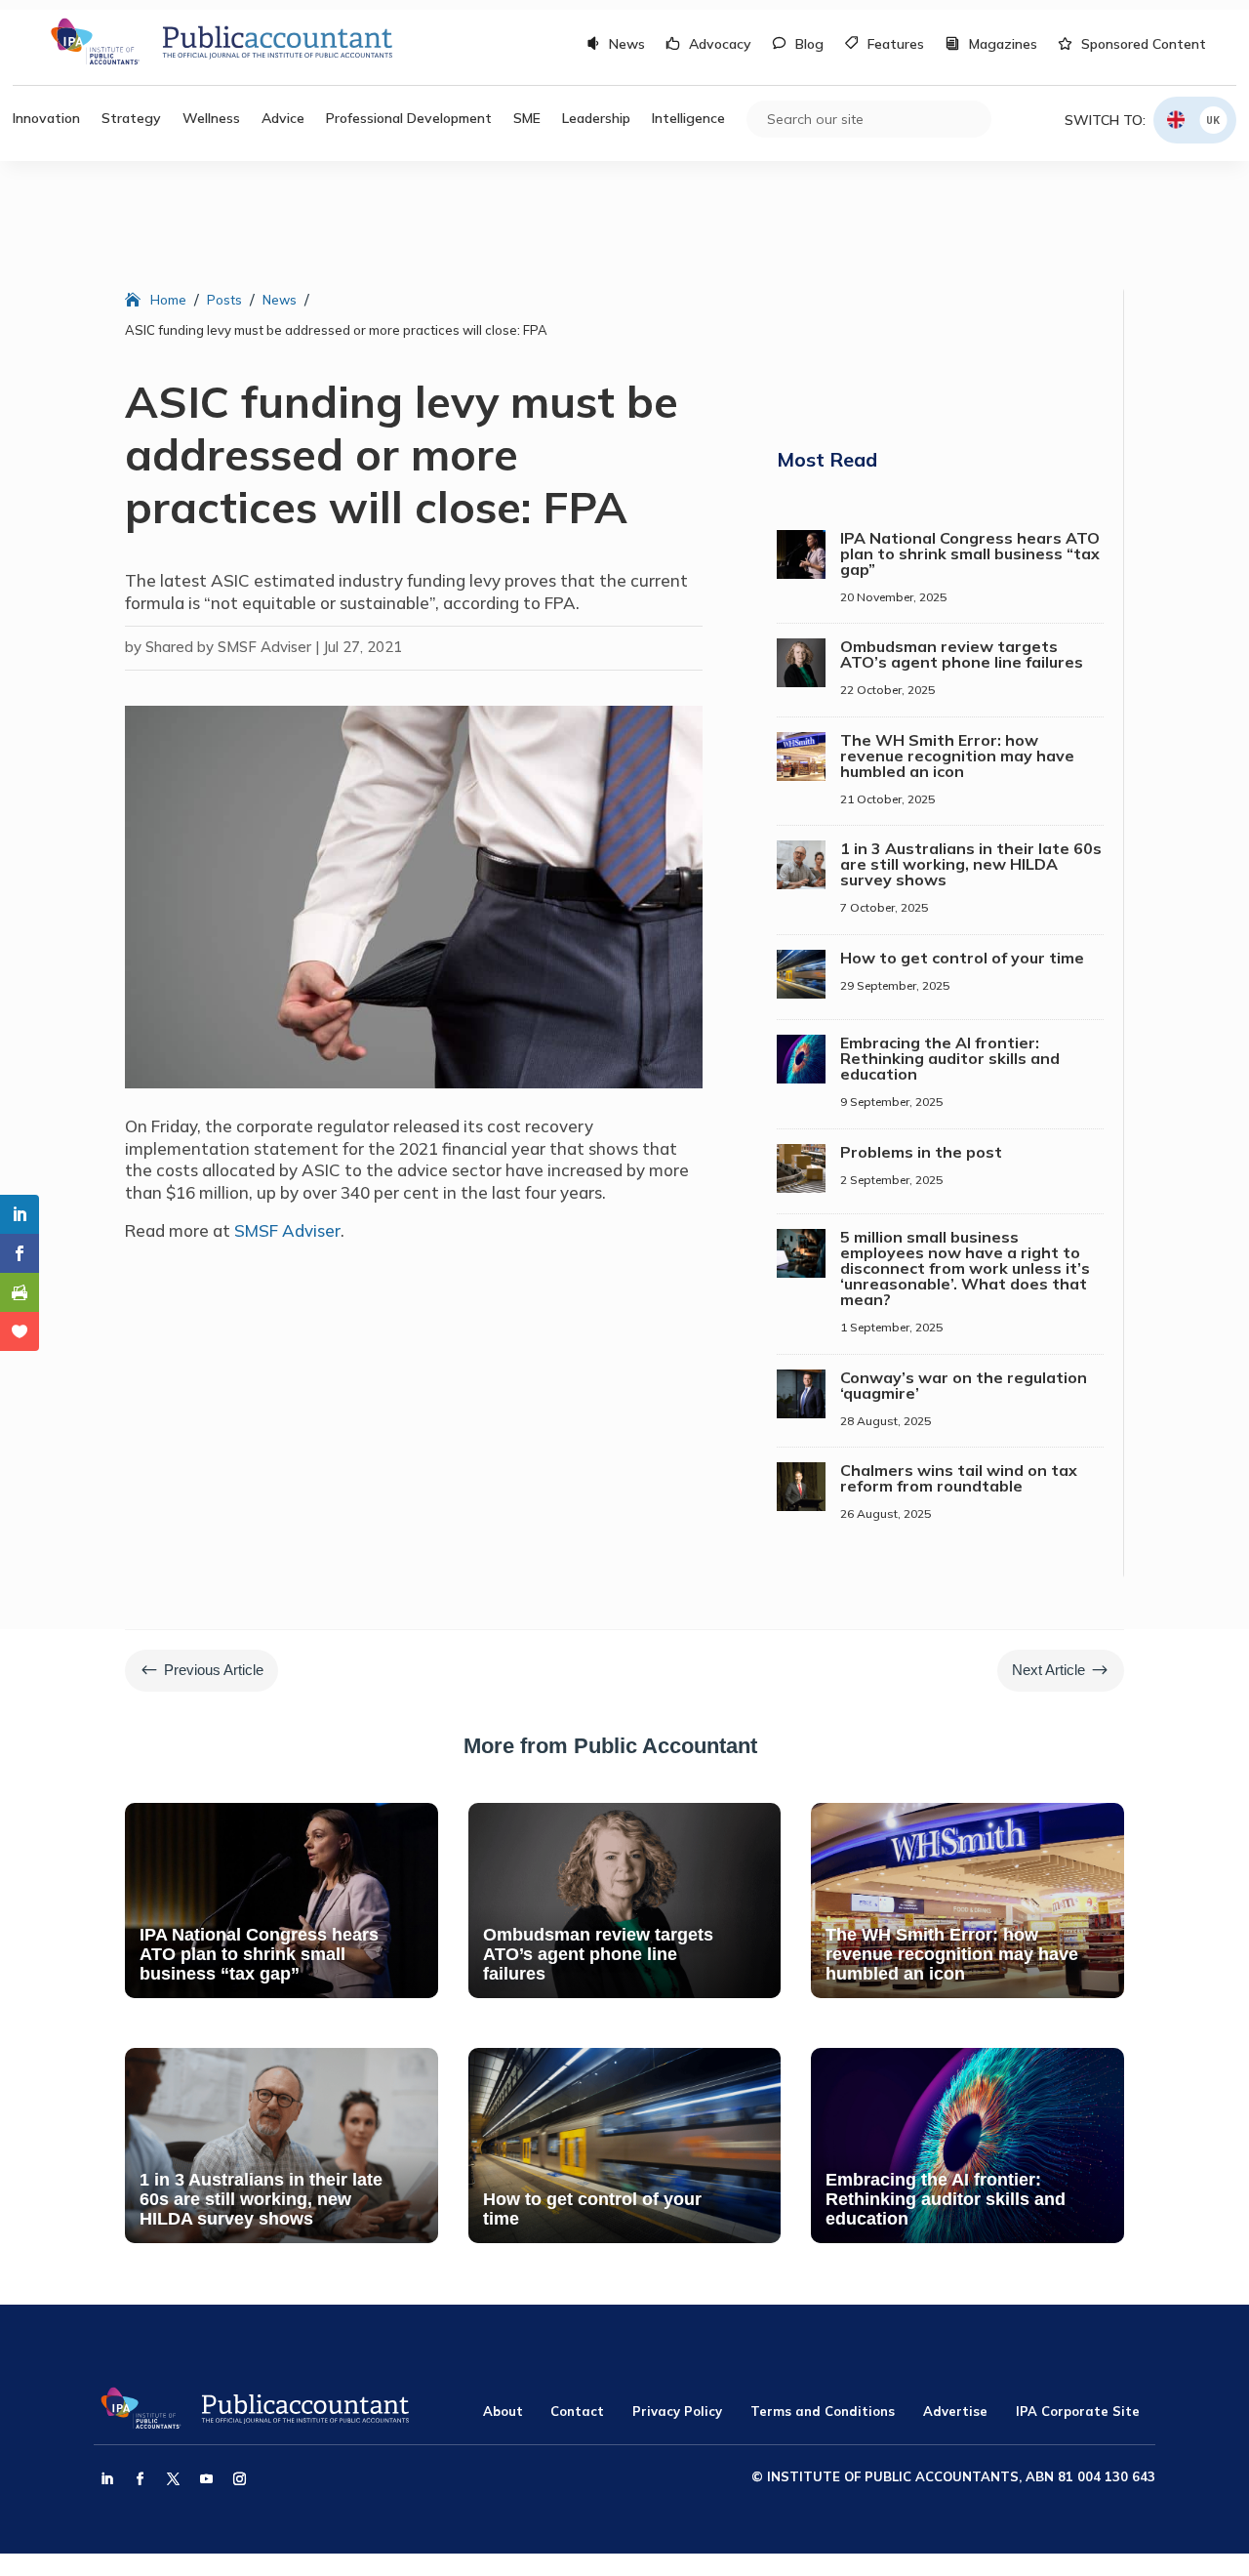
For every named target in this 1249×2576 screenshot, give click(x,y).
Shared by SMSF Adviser (228, 647)
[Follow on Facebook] (140, 2479)
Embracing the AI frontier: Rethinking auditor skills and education (950, 1058)
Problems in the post (921, 1152)
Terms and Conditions (823, 2411)
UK (1213, 120)
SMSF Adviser (287, 1230)
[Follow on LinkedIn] (106, 2479)
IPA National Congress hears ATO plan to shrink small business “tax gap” (970, 553)
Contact (577, 2411)
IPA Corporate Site (1078, 2411)
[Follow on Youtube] (206, 2479)
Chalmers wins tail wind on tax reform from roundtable (959, 1478)
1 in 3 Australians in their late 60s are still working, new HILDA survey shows (971, 864)
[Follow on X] (173, 2479)
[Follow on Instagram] (239, 2479)
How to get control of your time (962, 958)
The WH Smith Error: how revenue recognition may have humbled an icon (957, 756)
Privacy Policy (677, 2411)
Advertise (955, 2411)
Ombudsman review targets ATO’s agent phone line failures (962, 654)
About (503, 2411)
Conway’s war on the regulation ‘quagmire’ (964, 1385)
